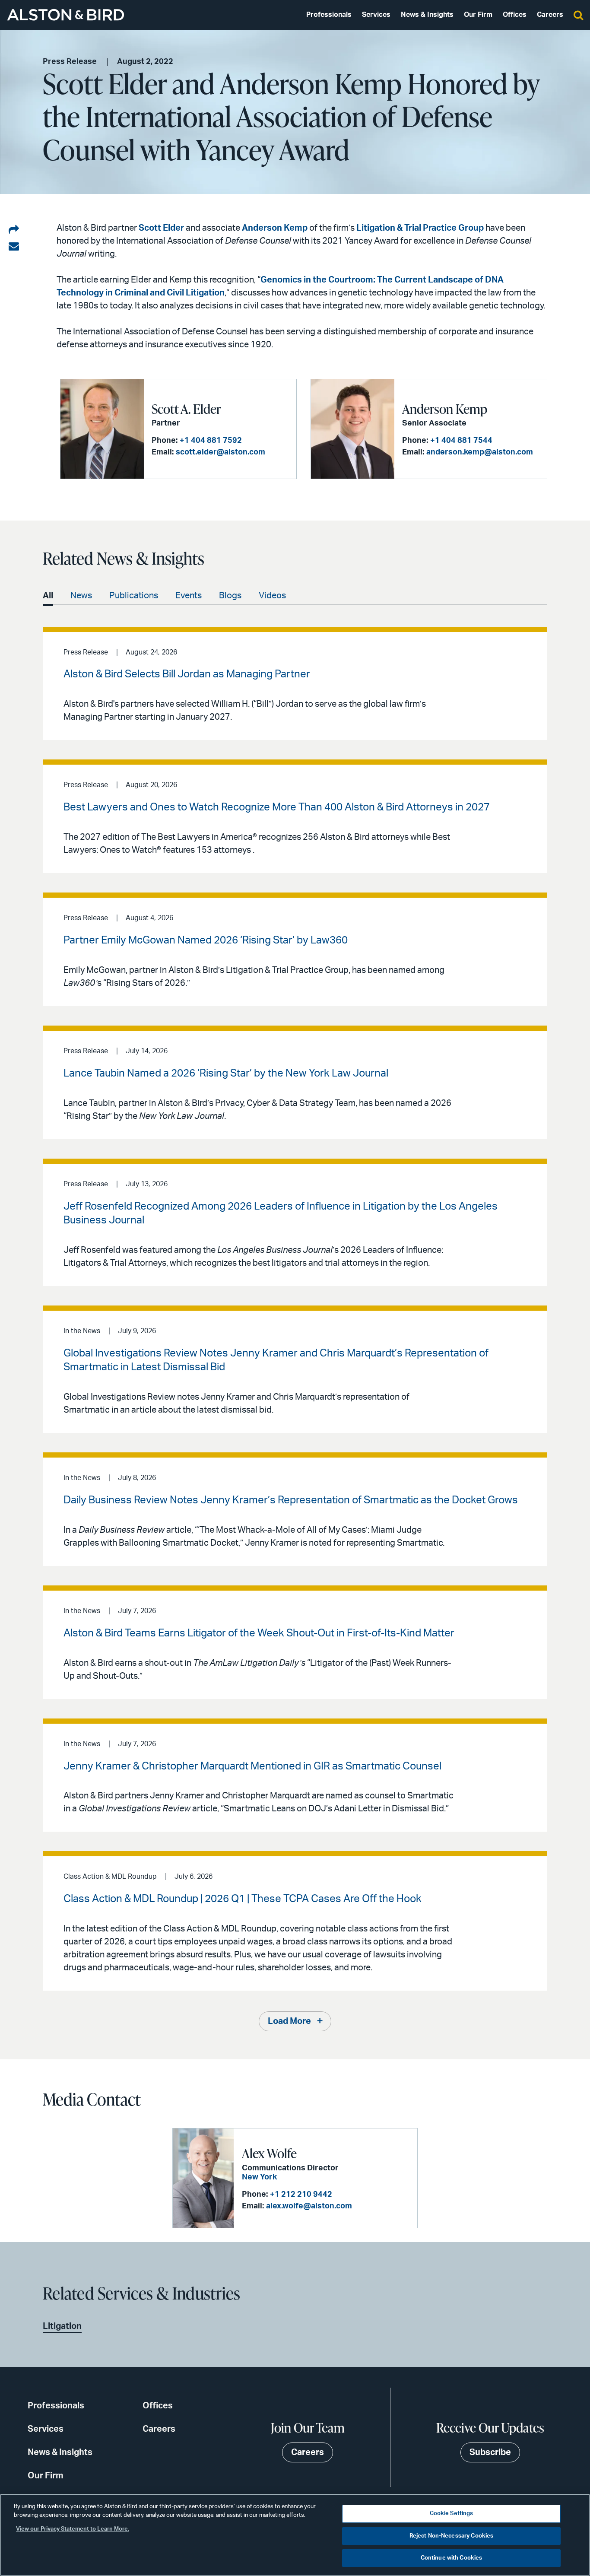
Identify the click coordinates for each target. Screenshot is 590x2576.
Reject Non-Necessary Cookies (452, 2536)
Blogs (230, 596)
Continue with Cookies (452, 2558)
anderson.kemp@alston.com (480, 452)
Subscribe (490, 2452)
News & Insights (427, 15)
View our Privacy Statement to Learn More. (73, 2529)
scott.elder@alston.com (220, 452)
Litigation (62, 2326)
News (81, 596)
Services (376, 15)
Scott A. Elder (186, 409)
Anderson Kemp (275, 228)
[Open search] (578, 15)
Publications (134, 596)
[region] (295, 2535)
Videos (272, 596)
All (48, 596)
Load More (289, 2021)
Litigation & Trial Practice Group (420, 228)
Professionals (329, 15)
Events (189, 596)
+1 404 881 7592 (211, 441)
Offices (515, 15)
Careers (550, 15)
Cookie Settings (452, 2514)
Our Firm (478, 15)
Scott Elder (161, 228)
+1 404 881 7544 (461, 441)
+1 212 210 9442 (301, 2195)
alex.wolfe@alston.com (309, 2206)
